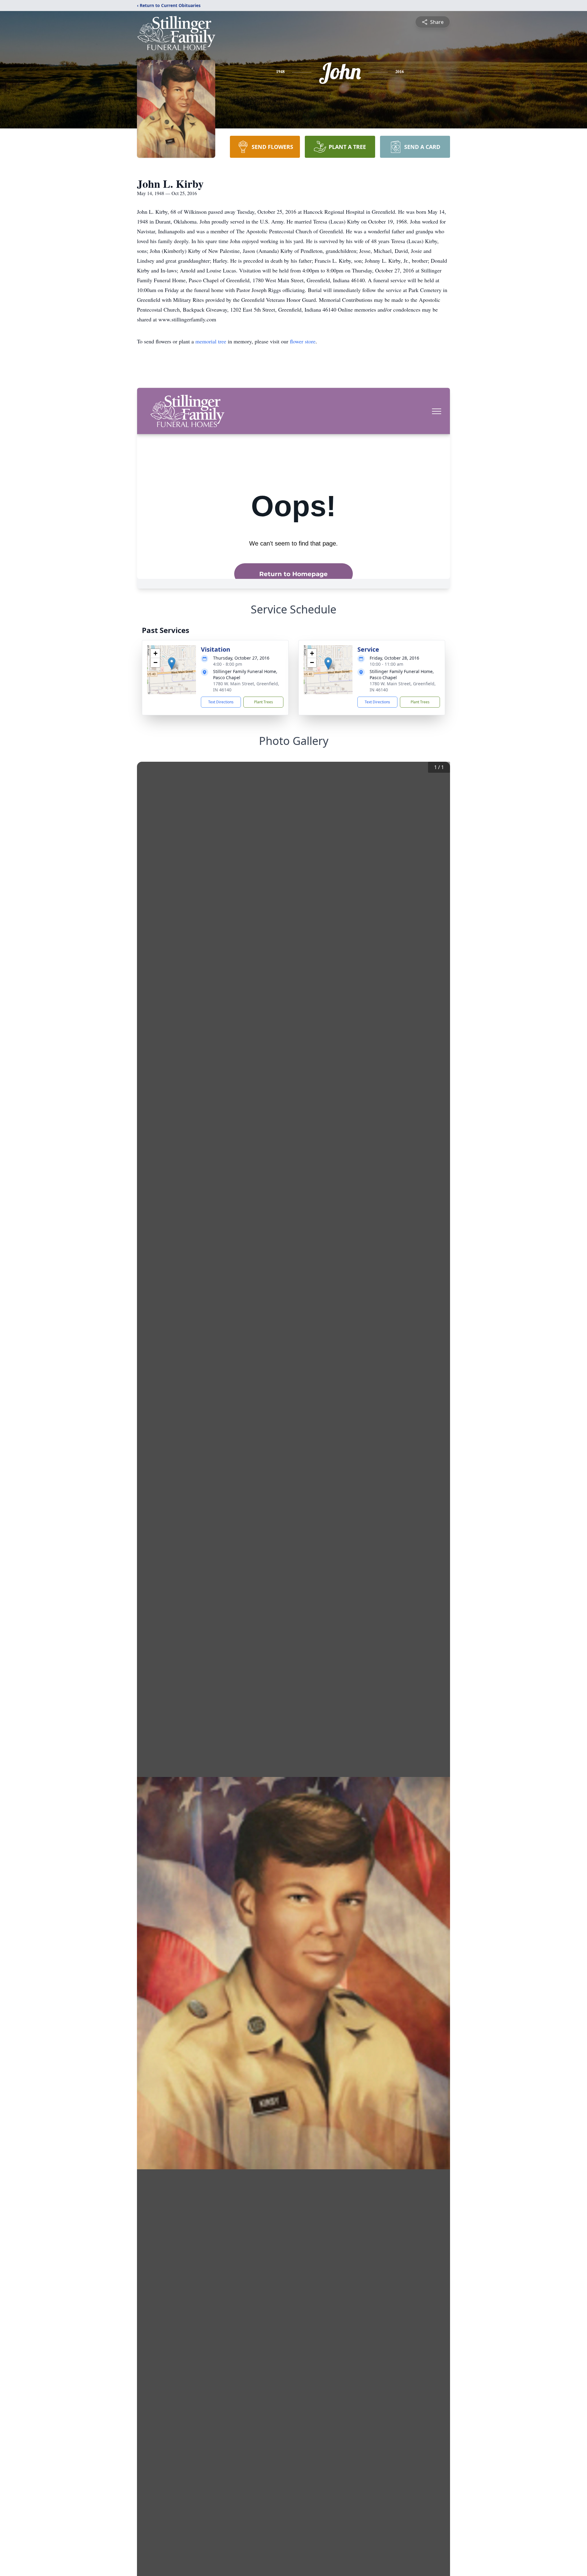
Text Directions (221, 702)
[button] (172, 663)
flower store (303, 341)
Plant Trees (264, 702)
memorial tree (211, 341)
